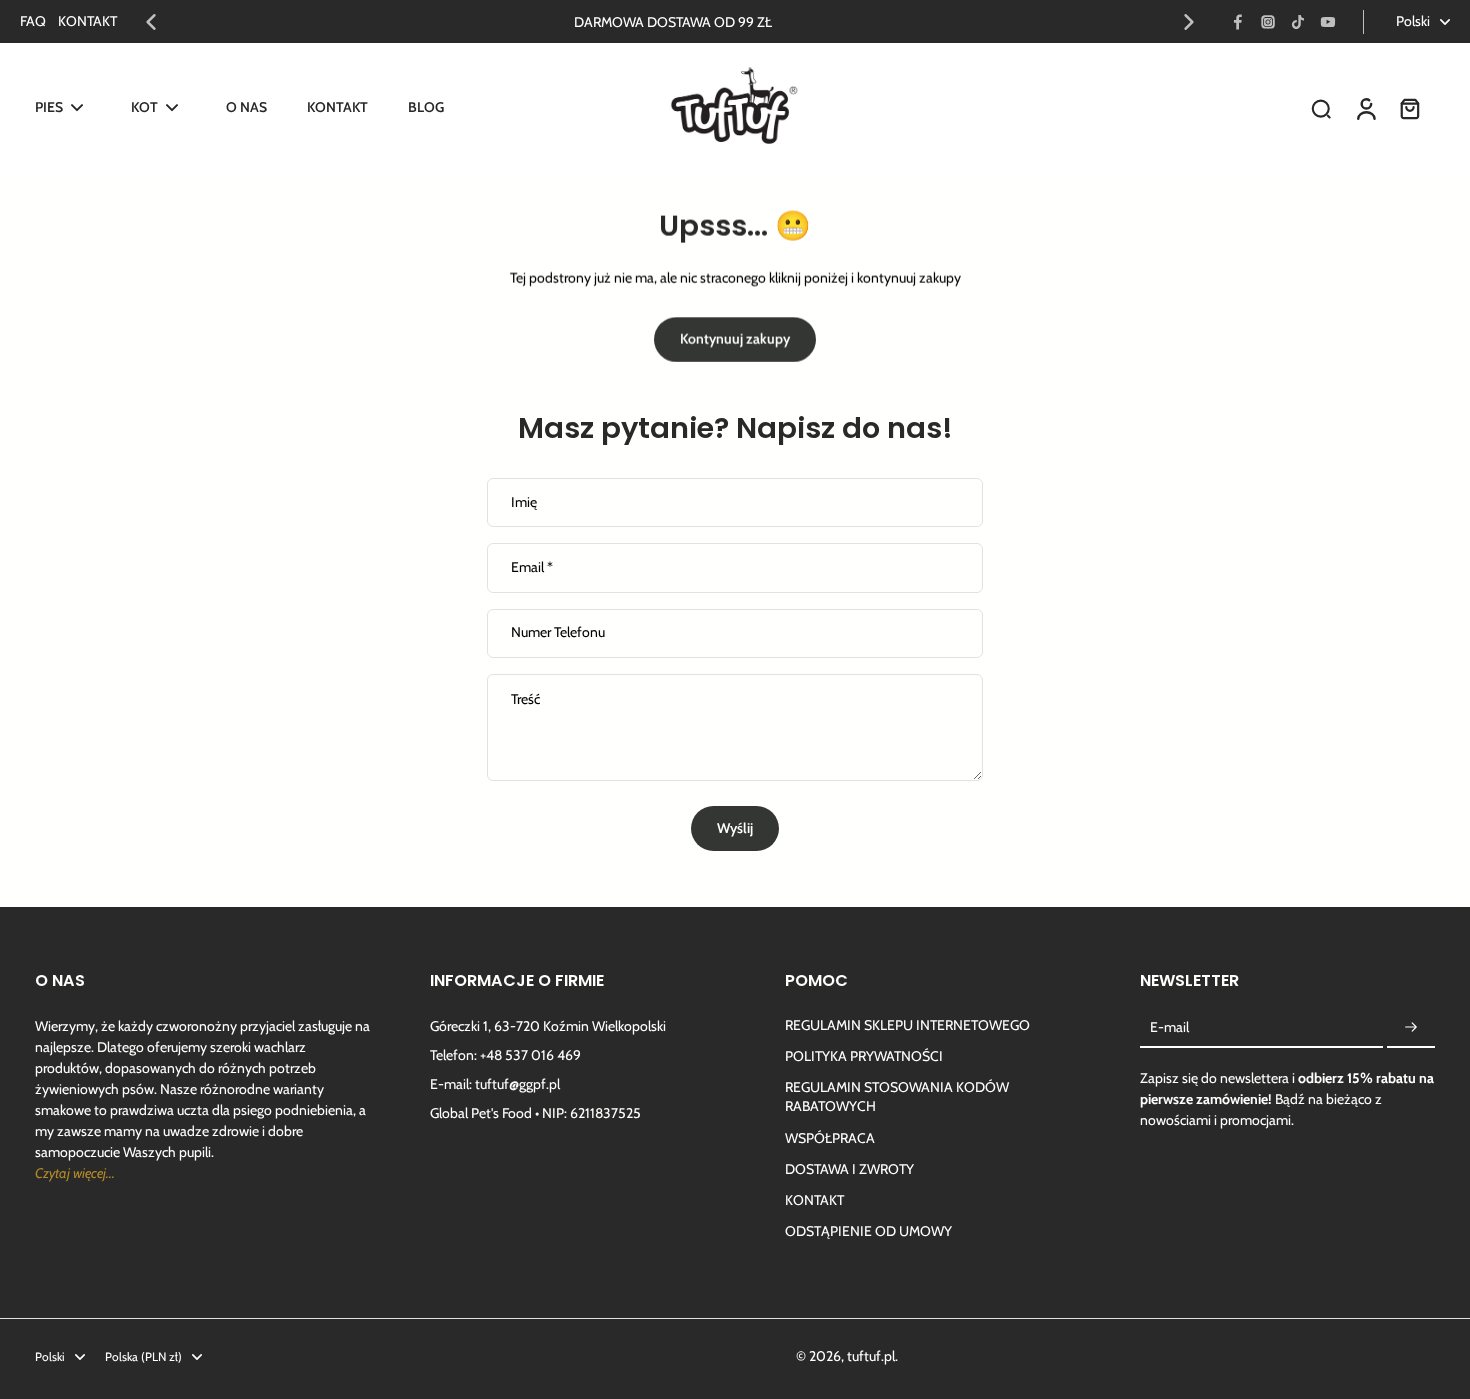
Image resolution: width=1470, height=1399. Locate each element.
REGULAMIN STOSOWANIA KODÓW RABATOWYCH (897, 1096)
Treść (525, 699)
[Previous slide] (151, 22)
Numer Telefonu (558, 633)
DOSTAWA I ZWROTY (849, 1169)
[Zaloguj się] (1365, 107)
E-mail (1169, 1027)
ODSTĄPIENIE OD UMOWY (868, 1231)
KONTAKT (87, 21)
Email (532, 567)
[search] (1321, 108)
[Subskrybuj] (1411, 1028)
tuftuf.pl (871, 1356)
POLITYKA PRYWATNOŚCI (864, 1056)
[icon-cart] (1409, 108)
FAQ (33, 21)
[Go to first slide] (1189, 22)
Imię (524, 502)
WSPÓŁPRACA (830, 1138)
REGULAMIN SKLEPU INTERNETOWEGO (907, 1025)
